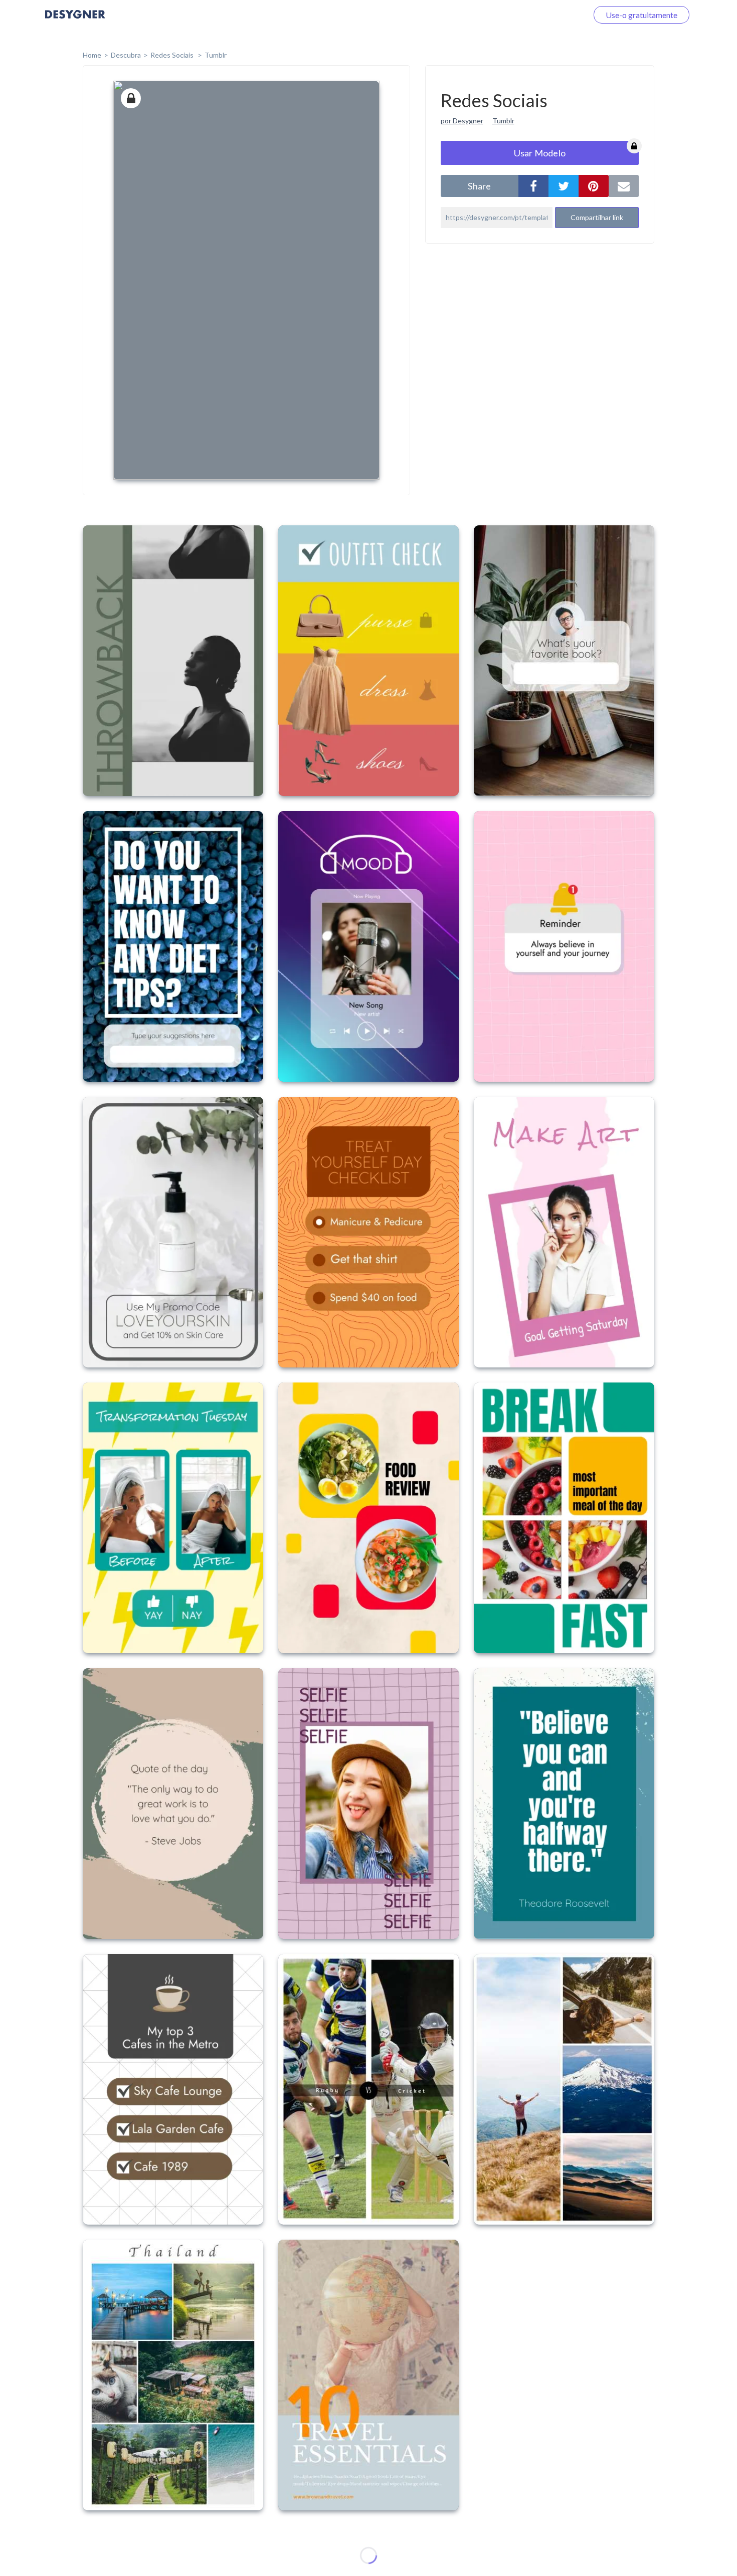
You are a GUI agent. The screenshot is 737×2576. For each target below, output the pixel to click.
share (479, 186)
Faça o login (556, 15)
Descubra (126, 55)
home (92, 55)
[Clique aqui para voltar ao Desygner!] (75, 21)
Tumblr (216, 55)
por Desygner (462, 121)
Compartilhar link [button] (597, 217)
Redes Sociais (173, 55)
